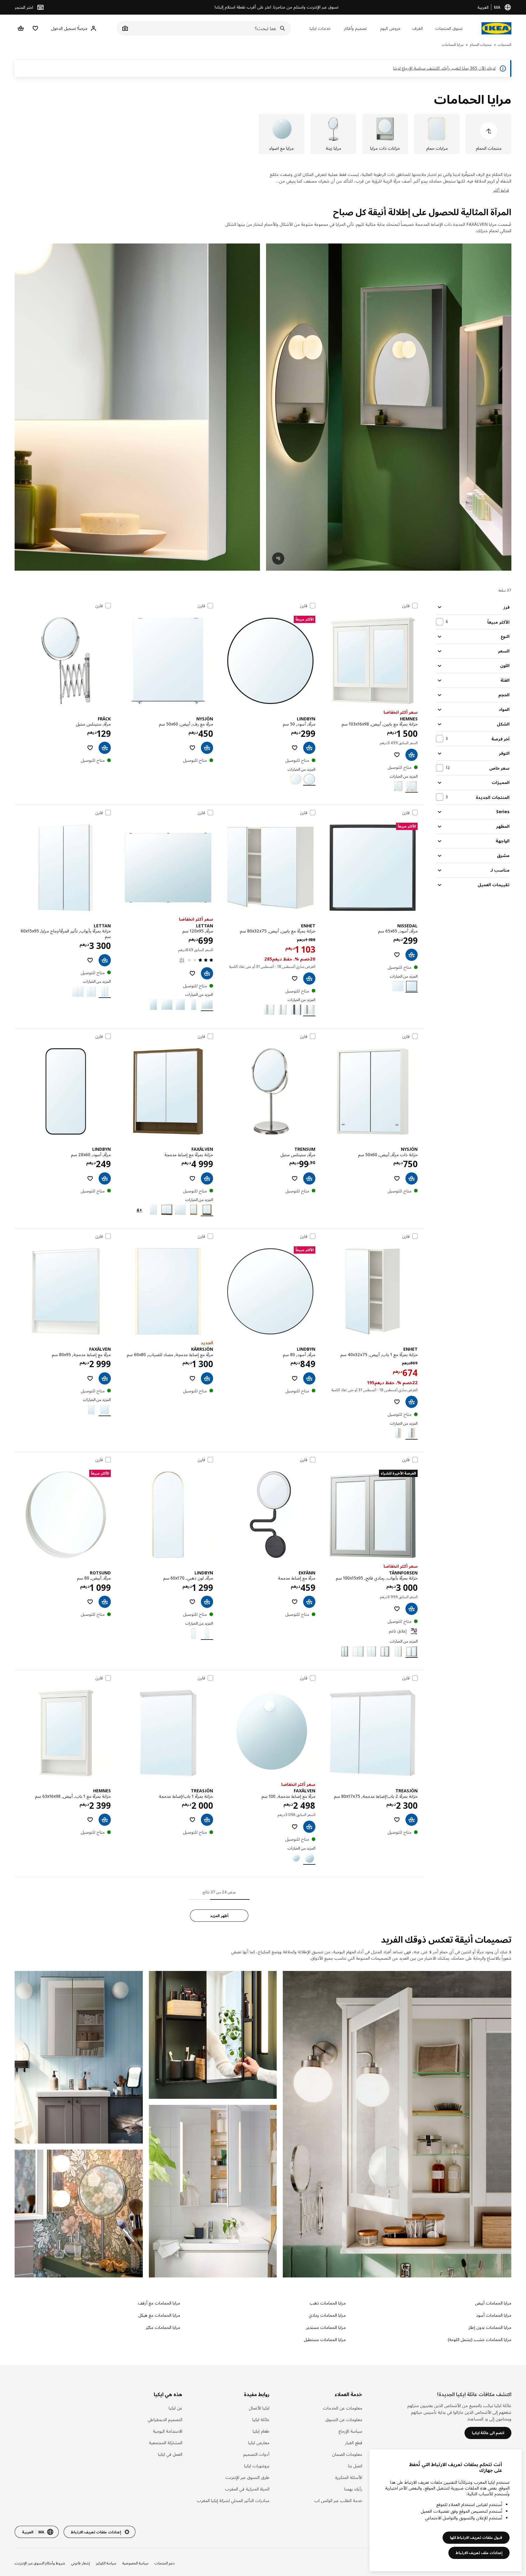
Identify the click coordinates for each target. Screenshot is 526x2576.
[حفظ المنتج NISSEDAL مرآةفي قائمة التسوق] (397, 955)
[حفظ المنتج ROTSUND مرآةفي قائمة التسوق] (90, 1602)
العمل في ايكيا (170, 2454)
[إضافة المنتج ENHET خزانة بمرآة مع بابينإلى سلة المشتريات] (309, 978)
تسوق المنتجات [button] (449, 28)
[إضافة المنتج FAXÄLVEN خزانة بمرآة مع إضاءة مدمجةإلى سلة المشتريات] (207, 1178)
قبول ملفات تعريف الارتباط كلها (476, 2537)
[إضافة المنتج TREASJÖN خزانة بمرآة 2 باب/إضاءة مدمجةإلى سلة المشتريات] (412, 1820)
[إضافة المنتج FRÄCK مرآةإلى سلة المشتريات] (105, 748)
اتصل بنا (355, 2466)
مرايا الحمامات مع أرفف (159, 2303)
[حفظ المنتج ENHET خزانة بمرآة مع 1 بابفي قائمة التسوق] (397, 1402)
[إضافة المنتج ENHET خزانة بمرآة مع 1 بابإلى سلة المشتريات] (412, 1402)
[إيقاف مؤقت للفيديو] (389, 407)
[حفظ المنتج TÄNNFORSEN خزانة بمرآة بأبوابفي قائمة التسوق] (397, 1609)
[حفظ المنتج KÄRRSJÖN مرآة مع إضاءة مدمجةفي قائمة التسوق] (192, 1378)
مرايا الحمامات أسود (494, 2315)
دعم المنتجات (165, 2563)
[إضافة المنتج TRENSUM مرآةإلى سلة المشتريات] (309, 1178)
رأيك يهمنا (353, 2489)
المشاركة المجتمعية (166, 2443)
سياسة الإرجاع (350, 2431)
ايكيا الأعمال (259, 2408)
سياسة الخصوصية (135, 2563)
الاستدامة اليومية (168, 2431)
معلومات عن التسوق (344, 2419)
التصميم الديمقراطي (165, 2419)
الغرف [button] (417, 28)
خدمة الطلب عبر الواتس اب (338, 2500)
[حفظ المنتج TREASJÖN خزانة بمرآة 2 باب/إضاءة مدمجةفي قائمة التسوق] (397, 1820)
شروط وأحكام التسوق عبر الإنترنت (40, 2563)
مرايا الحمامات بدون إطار (490, 2327)
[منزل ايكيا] (496, 28)
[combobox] (210, 28)
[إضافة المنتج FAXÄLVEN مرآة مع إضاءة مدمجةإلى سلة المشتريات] (105, 1378)
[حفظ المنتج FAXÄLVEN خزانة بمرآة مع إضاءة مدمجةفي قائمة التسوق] (192, 1178)
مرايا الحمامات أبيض (493, 2303)
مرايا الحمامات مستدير (326, 2327)
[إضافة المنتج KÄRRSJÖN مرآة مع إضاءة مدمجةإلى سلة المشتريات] (207, 1378)
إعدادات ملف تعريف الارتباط (479, 2553)
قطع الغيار (354, 2443)
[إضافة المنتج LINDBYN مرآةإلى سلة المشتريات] (309, 748)
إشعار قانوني (81, 2563)
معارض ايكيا (259, 2443)
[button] (137, 407)
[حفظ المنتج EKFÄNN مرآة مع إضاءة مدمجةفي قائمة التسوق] (295, 1602)
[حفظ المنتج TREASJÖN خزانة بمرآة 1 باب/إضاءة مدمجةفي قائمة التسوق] (192, 1820)
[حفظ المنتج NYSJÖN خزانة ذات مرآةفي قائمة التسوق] (397, 1178)
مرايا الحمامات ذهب (328, 2303)
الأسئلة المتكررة (349, 2477)
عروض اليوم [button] (390, 28)
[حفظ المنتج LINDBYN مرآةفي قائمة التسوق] (295, 748)
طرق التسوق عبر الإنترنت (247, 2477)
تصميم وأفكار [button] (355, 28)
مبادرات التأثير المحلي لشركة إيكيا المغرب (233, 2500)
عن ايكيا (175, 2408)
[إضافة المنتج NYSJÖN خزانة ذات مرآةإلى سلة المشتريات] (412, 1178)
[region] (446, 2510)
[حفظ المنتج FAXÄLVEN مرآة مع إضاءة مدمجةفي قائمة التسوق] (90, 1378)
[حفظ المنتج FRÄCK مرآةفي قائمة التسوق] (90, 748)
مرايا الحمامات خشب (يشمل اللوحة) (480, 2339)
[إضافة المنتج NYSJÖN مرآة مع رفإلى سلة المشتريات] (207, 748)
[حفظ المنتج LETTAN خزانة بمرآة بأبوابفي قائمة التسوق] (90, 960)
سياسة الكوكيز (106, 2563)
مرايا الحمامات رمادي (327, 2315)
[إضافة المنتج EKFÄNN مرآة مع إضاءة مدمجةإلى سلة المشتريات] (309, 1602)
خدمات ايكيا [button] (320, 28)
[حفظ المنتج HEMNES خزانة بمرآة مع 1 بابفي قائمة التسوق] (90, 1820)
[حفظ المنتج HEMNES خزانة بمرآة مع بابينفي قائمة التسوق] (397, 755)
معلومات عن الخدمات (343, 2408)
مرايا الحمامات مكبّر (163, 2327)
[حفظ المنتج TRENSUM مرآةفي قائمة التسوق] (295, 1178)
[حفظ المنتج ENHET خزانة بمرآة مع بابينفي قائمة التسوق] (295, 978)
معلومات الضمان (347, 2454)
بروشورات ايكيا (257, 2466)
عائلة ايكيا (261, 2419)
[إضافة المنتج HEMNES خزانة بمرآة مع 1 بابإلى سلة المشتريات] (105, 1820)
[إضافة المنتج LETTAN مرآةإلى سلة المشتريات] (207, 973)
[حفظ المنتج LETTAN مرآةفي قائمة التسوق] (192, 973)
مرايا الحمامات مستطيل (325, 2339)
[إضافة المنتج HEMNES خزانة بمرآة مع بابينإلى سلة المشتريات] (412, 755)
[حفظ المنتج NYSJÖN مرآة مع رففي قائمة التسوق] (192, 748)
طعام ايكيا (261, 2431)
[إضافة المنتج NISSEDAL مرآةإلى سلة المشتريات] (412, 955)
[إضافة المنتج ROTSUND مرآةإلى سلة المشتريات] (105, 1602)
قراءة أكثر (501, 190)
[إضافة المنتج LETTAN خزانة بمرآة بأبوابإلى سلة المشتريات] (105, 960)
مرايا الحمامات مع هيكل (159, 2315)
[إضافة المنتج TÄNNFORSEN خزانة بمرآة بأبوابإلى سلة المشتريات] (412, 1609)
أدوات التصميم (256, 2454)
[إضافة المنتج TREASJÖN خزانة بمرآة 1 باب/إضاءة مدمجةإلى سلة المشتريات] (207, 1820)
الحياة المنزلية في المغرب (247, 2489)
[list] (263, 134)
